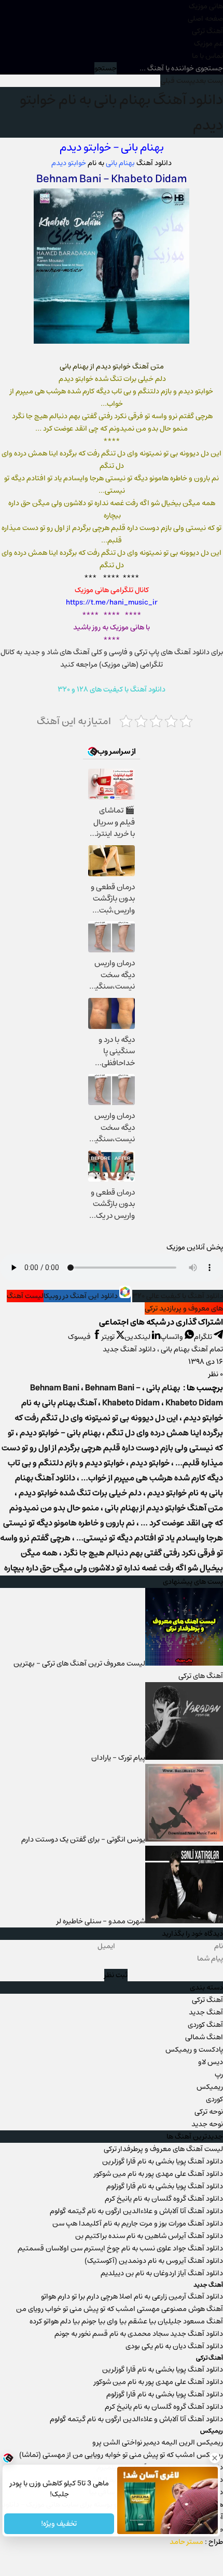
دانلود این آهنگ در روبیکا (81, 1296)
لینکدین (138, 1337)
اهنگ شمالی (204, 2037)
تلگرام (204, 1337)
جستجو (106, 68)
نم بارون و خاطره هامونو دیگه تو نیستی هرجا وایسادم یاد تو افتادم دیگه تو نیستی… (113, 1530)
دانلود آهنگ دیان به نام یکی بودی (174, 2346)
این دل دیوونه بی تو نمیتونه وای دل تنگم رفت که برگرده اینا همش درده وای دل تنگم (119, 1425)
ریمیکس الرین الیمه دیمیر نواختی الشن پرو (158, 2442)
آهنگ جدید (206, 2012)
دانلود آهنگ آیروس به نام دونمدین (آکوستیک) (154, 2261)
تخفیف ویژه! (59, 2524)
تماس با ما (207, 56)
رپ (219, 2074)
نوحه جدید (207, 2124)
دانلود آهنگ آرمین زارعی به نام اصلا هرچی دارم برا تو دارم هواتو (132, 2297)
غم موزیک (208, 43)
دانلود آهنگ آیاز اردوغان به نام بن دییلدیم (162, 2273)
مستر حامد (186, 2542)
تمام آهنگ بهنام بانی (192, 1349)
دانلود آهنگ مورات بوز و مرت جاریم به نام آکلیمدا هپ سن (138, 2224)
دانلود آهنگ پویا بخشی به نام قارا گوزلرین (163, 2161)
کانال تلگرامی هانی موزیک (112, 590)
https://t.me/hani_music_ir (112, 602)
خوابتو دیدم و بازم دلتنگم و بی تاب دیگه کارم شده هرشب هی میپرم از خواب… (115, 1470)
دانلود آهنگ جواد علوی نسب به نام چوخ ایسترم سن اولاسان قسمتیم (120, 2248)
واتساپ (172, 1337)
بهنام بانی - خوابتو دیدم (60, 1433)
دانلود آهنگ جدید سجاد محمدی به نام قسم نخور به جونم (139, 2334)
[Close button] (215, 2458)
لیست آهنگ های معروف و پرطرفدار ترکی (163, 2149)
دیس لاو (211, 2062)
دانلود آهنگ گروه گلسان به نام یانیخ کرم (164, 2199)
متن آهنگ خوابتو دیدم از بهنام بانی (164, 1508)
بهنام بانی (142, 147)
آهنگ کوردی (205, 2025)
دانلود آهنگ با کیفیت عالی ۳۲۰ (178, 1296)
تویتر (109, 1337)
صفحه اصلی (205, 19)
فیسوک (80, 1337)
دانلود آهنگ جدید (129, 1349)
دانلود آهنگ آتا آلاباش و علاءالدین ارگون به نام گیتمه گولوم (136, 2211)
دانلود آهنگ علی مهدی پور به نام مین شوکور (158, 2174)
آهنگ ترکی (207, 31)
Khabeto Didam (148, 179)
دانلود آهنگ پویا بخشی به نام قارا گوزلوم (165, 2186)
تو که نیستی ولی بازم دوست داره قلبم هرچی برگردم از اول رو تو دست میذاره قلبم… (112, 1448)
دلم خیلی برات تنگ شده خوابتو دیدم (80, 1493)
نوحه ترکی (209, 2112)
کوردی (214, 2099)
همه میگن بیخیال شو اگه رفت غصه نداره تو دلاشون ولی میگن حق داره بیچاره (114, 1561)
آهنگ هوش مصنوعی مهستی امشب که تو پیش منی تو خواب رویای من (120, 2309)
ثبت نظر (116, 1975)
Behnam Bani (69, 179)
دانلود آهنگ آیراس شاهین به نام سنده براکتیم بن (149, 2236)
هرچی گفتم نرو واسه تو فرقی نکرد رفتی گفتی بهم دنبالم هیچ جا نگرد (112, 1545)
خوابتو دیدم (85, 147)
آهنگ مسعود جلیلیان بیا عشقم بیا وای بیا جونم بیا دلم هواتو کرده (126, 2321)
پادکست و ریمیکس (194, 2050)
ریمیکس (210, 2087)
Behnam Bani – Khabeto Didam (122, 1395)
